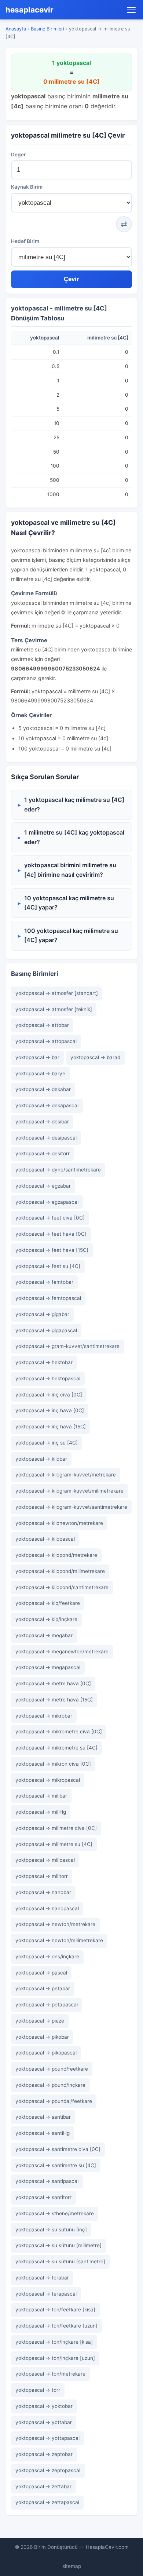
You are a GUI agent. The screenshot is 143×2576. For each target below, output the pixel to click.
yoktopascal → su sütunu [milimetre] (58, 2245)
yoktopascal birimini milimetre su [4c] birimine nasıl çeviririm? (70, 870)
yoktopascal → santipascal (47, 2181)
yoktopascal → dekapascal (47, 1105)
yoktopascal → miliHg (41, 1812)
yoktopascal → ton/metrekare (50, 2374)
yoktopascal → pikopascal (46, 2053)
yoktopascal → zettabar (43, 2486)
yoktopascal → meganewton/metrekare (62, 1652)
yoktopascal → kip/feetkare (48, 1603)
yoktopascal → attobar (42, 1025)
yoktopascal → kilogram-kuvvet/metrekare (66, 1475)
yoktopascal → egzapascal (47, 1202)
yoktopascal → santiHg (43, 2133)
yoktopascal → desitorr (43, 1153)
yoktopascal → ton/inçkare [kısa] (54, 2342)
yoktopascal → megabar (44, 1635)
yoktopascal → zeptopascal (48, 2470)
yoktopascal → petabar (43, 1988)
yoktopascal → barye (40, 1073)
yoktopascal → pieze (40, 2021)
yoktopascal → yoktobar (44, 2406)
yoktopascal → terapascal (46, 2294)
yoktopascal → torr (38, 2390)
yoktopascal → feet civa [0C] (50, 1218)
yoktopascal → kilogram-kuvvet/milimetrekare (69, 1491)
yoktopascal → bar (37, 1057)
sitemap (72, 2566)
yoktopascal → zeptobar (44, 2454)
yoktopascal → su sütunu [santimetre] (60, 2261)
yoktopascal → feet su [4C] (48, 1266)
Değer (18, 155)
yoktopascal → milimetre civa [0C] (56, 1828)
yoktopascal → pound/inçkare (50, 2085)
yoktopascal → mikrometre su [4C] (56, 1748)
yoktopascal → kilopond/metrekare (56, 1555)
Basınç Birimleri (47, 29)
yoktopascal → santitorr (43, 2197)
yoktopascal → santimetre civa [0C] (58, 2149)
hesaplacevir (30, 10)
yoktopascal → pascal (41, 1973)
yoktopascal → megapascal (48, 1667)
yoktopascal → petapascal (47, 2005)
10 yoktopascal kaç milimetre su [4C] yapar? (69, 903)
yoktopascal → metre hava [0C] (53, 1683)
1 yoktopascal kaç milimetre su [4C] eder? (74, 804)
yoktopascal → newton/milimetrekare (59, 1940)
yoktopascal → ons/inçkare (47, 1956)
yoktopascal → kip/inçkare (46, 1619)
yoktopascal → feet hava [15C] (52, 1250)
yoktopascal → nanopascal (47, 1908)
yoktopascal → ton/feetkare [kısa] (55, 2310)
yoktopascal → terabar (42, 2278)
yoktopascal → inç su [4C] (47, 1443)
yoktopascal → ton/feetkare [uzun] (56, 2326)
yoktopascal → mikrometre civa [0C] (59, 1732)
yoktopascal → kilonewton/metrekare (59, 1523)
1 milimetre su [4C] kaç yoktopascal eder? (74, 837)
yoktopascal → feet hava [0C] (51, 1234)
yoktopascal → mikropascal (48, 1780)
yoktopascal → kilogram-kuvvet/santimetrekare (71, 1507)
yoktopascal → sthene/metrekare (55, 2213)
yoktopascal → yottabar (44, 2422)
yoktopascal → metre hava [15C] (54, 1700)
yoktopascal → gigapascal (46, 1330)
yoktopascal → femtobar (44, 1282)
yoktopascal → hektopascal (48, 1378)
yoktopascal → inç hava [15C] (51, 1427)
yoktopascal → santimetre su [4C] (56, 2165)
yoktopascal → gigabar (42, 1314)
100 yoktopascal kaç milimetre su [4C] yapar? (71, 935)
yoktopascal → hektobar (44, 1362)
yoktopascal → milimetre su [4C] (54, 1844)
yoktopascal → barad (95, 1057)
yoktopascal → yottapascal (47, 2438)
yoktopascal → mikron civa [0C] (53, 1764)
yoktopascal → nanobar (43, 1892)
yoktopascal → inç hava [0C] (50, 1410)
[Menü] (131, 10)
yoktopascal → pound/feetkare (52, 2069)
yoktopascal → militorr (42, 1876)
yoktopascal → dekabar (43, 1089)
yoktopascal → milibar (41, 1796)
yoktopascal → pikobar (42, 2037)
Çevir (71, 279)
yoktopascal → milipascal (45, 1860)
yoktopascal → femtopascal (48, 1298)
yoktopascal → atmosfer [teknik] (54, 1009)
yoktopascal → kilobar (41, 1459)
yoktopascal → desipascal (46, 1138)
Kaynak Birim (27, 187)
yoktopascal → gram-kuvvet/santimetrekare (67, 1346)
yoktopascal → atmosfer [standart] (57, 993)
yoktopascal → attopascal (46, 1041)
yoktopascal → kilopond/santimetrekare (62, 1587)
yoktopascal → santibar (43, 2117)
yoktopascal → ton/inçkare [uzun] (55, 2358)
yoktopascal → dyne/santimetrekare (58, 1170)
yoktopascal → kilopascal (45, 1539)
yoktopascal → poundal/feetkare (54, 2101)
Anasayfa (16, 29)
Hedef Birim (25, 241)
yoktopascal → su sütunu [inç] (51, 2230)
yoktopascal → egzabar (43, 1186)
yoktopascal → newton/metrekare (55, 1924)
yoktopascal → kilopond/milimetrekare (60, 1571)
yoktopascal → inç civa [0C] (49, 1395)
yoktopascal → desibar (42, 1122)
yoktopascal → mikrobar (44, 1716)
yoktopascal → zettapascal (47, 2502)
